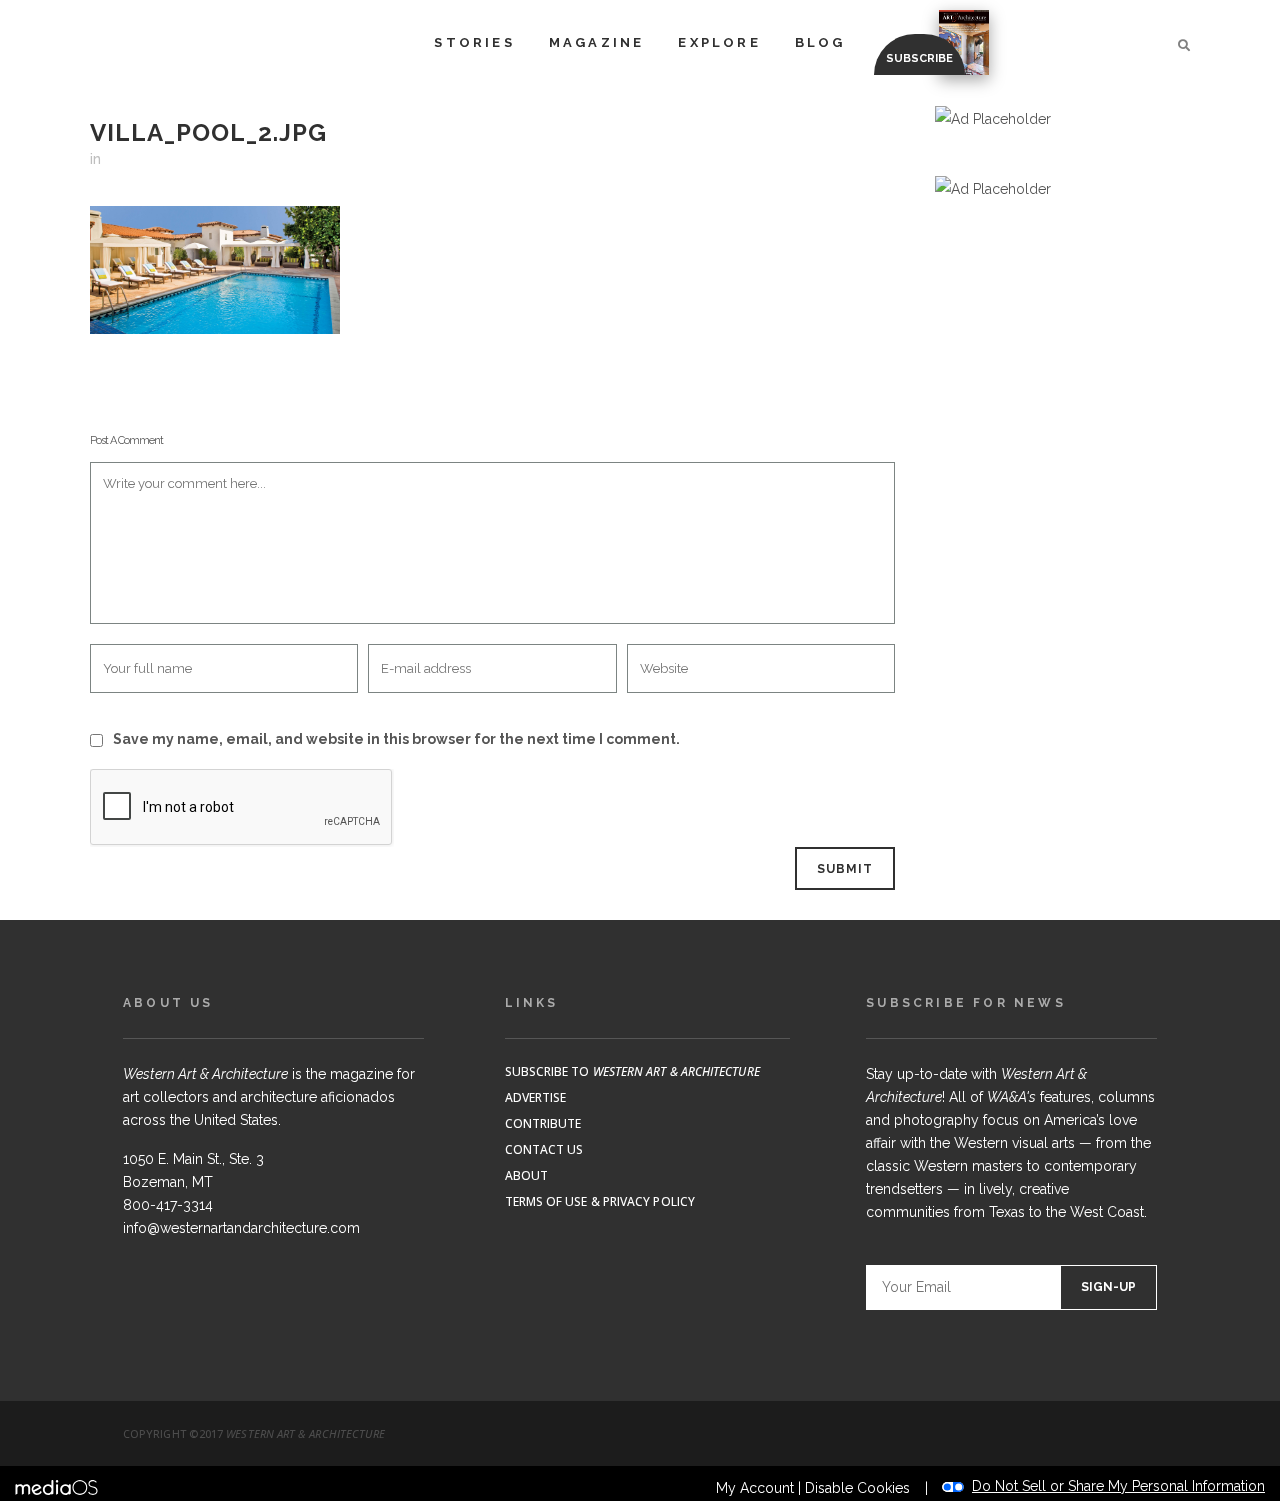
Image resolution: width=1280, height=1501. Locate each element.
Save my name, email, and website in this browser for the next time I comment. (396, 739)
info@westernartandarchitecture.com (241, 1228)
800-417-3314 (168, 1205)
